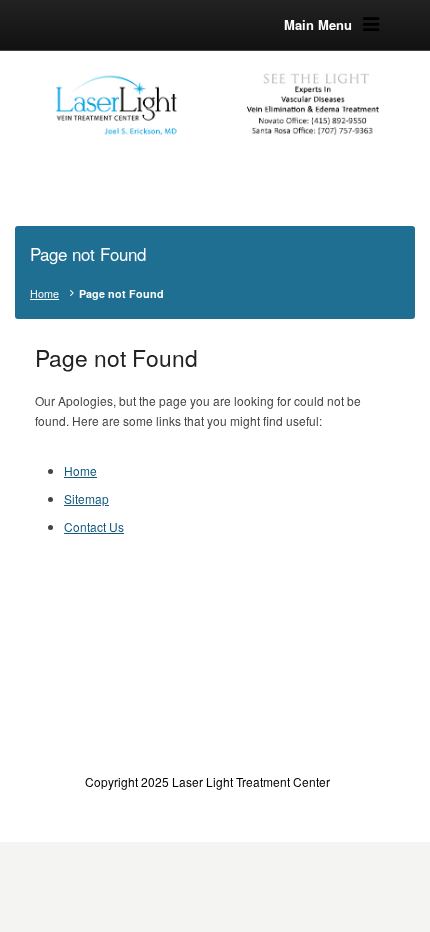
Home (44, 293)
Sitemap (86, 498)
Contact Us (94, 526)
